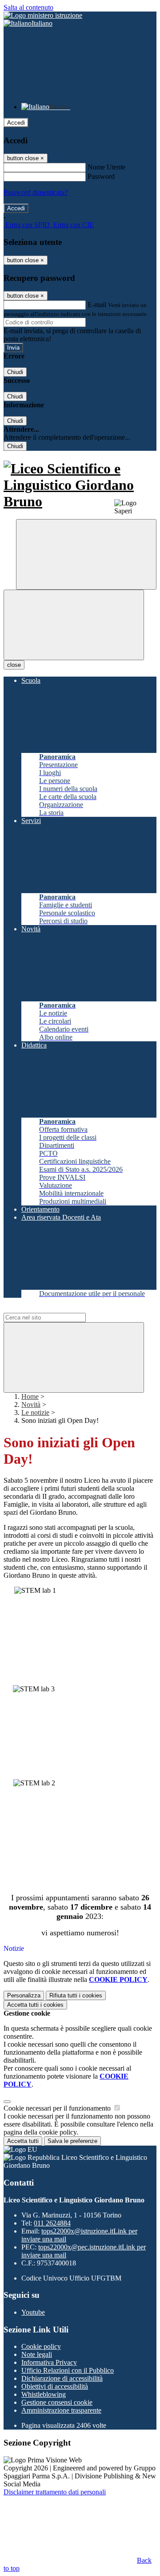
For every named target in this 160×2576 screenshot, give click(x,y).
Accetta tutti (35, 2005)
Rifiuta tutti (76, 1995)
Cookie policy (41, 2346)
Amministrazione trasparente (61, 2410)
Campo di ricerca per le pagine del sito (57, 1309)
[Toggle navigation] (74, 625)
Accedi (16, 123)
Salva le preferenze (72, 2141)
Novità (31, 1404)
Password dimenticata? (36, 192)
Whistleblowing (44, 2394)
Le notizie (35, 1412)
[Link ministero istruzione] (43, 15)
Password (101, 176)
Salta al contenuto (28, 7)
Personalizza (24, 1995)
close (14, 665)
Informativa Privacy (49, 2362)
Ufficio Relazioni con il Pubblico (68, 2370)
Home (30, 1396)
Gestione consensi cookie (57, 2402)
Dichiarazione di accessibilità (62, 2378)
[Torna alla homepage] (80, 485)
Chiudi (15, 372)
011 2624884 (52, 2223)
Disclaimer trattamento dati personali (55, 2492)
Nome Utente (106, 167)
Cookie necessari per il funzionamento (58, 2108)
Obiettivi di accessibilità (55, 2386)
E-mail (97, 305)
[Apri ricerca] (86, 554)
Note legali (37, 2354)
